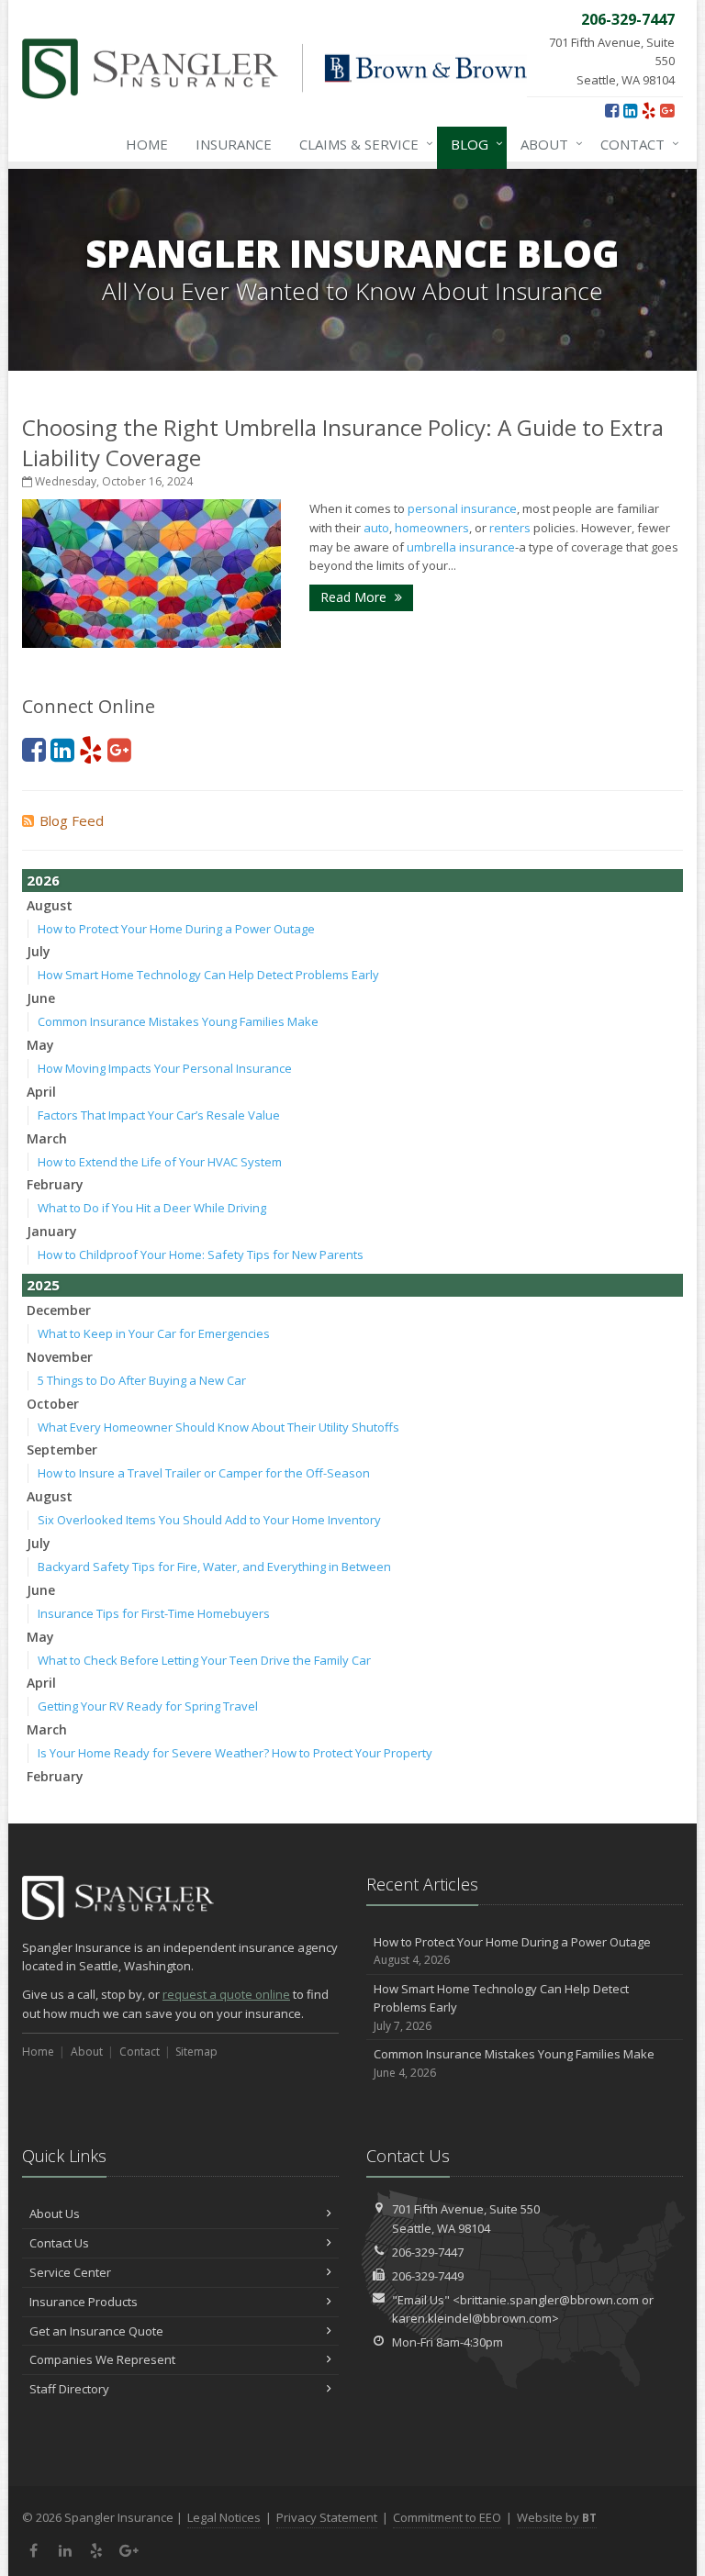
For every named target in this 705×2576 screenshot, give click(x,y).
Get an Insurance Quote (96, 2331)
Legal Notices (224, 2517)
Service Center (70, 2272)
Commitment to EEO (447, 2517)
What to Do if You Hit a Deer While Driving (152, 1208)
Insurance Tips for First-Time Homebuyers (154, 1613)
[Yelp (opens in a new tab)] (649, 110)
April (41, 1092)
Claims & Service (362, 144)
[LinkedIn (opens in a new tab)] (630, 110)
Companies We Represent (102, 2359)
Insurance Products (84, 2302)
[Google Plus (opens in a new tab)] (667, 110)
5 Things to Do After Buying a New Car (142, 1380)
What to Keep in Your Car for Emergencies (154, 1333)
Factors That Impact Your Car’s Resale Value (159, 1115)
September (62, 1450)
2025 (43, 1285)
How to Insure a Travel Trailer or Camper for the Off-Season (204, 1473)
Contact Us (59, 2243)
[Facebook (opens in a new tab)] (612, 110)
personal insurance (462, 508)
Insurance (234, 144)
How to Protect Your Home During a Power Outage (176, 929)
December (59, 1310)
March (47, 1138)
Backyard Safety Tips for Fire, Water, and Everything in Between (214, 1567)
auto (376, 528)
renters (510, 528)
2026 (43, 880)
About (547, 144)
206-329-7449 (428, 2276)
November (60, 1357)
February (55, 1184)
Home (147, 144)
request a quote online (226, 1994)
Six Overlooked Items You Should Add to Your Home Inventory (209, 1520)
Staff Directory (69, 2389)
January (52, 1231)
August (50, 905)
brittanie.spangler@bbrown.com (549, 2300)
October (53, 1404)
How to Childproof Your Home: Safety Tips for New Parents (201, 1255)
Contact (635, 144)
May (40, 1045)
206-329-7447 (428, 2252)
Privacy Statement (327, 2517)
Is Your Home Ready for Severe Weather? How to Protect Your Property (235, 1753)
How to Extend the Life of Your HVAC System (160, 1162)
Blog (472, 144)
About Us (55, 2214)
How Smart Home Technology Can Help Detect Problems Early (208, 975)
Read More (355, 597)
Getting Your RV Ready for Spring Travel (148, 1706)
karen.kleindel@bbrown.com (472, 2318)
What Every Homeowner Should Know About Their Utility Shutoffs (218, 1427)
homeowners (432, 528)
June (41, 998)
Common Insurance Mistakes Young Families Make (178, 1021)
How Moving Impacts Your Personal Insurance (165, 1068)
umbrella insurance (461, 547)
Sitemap (196, 2052)
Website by (557, 2517)
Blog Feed (72, 820)
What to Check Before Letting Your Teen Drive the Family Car (204, 1660)
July (39, 951)
